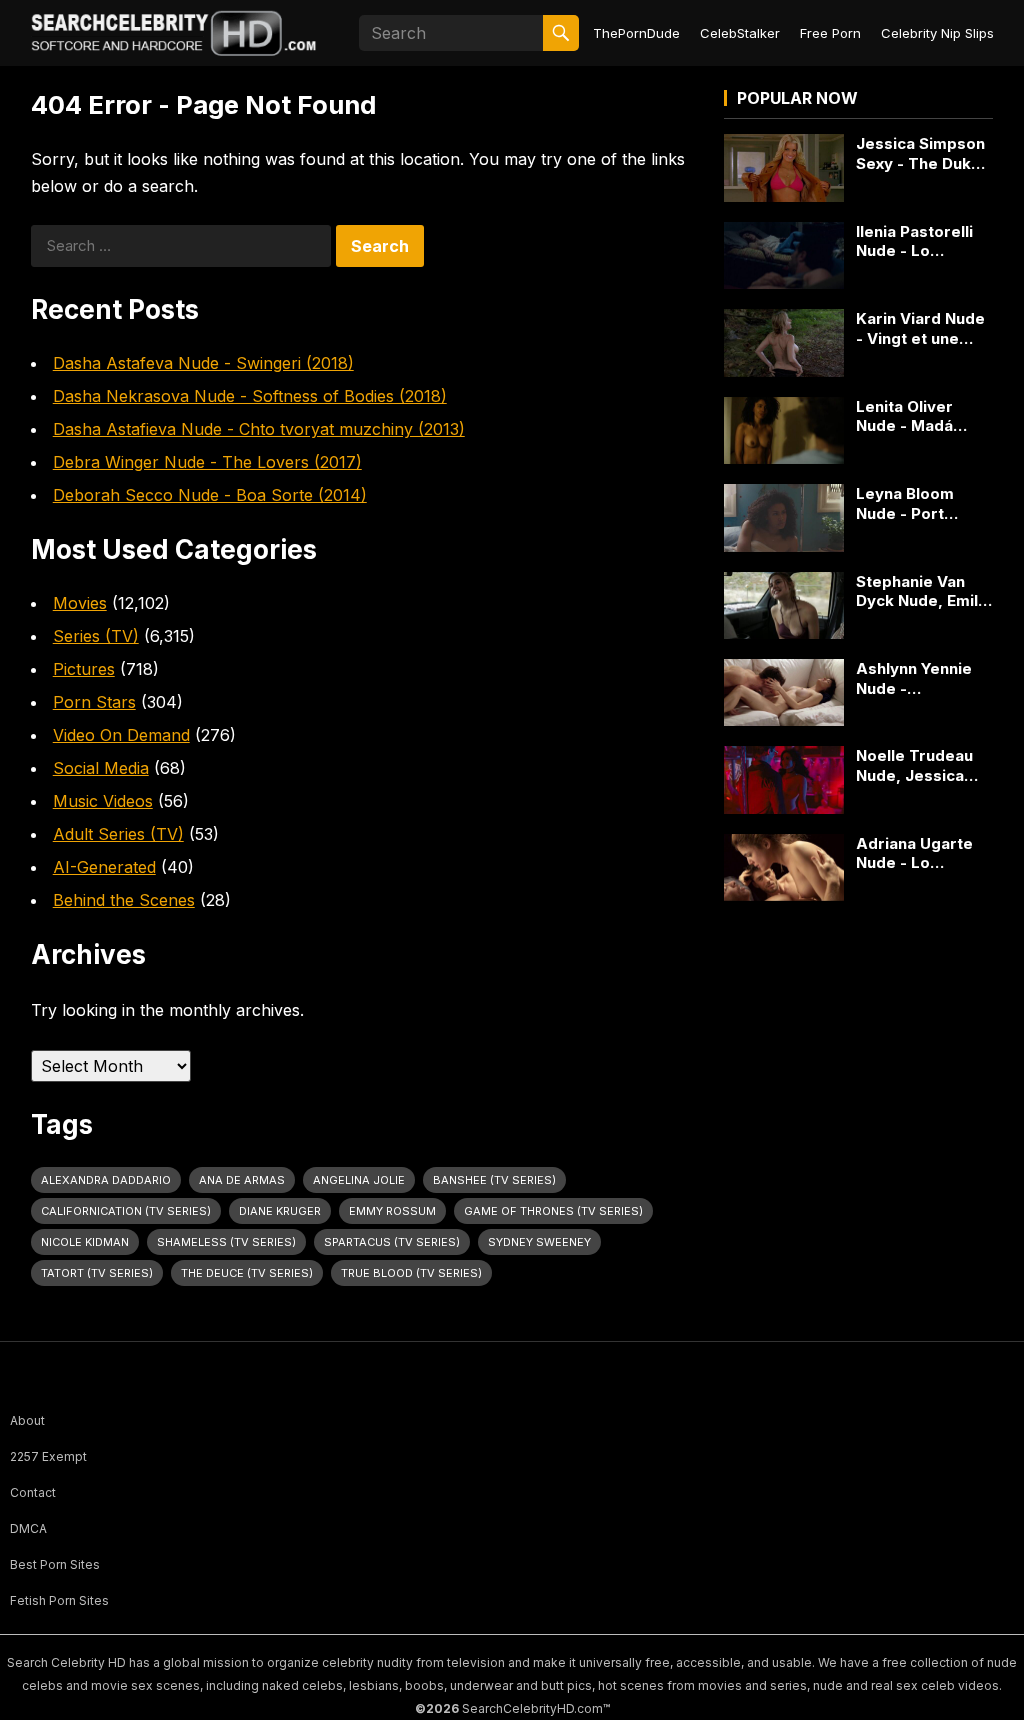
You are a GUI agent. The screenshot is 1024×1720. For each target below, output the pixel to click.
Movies (80, 603)
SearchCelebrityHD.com (532, 1708)
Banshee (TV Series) (494, 1180)
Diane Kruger (280, 1211)
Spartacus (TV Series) (392, 1242)
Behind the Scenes (124, 900)
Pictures (84, 669)
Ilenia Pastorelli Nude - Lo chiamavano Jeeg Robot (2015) (923, 241)
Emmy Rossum (392, 1211)
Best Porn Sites (55, 1564)
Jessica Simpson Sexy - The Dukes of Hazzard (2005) (923, 153)
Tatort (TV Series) (97, 1273)
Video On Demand (121, 735)
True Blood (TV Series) (411, 1273)
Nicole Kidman (85, 1242)
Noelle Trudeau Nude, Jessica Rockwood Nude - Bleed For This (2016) (924, 765)
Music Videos (103, 801)
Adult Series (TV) (118, 834)
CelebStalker (740, 33)
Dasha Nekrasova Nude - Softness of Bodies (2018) (250, 396)
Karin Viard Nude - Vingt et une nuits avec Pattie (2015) (920, 328)
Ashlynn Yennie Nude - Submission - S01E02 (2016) (914, 678)
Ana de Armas (242, 1180)
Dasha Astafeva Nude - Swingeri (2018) (203, 363)
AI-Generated (104, 867)
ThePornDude (636, 33)
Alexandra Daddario (106, 1180)
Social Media (101, 768)
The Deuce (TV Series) (247, 1273)
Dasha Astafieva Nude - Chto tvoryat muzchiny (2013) (259, 429)
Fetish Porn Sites (59, 1600)
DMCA (28, 1528)
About (27, 1420)
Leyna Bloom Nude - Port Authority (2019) (917, 503)
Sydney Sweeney (539, 1242)
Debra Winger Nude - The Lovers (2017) (207, 462)
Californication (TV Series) (126, 1211)
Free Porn (830, 33)
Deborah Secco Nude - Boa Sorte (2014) (210, 495)
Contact (33, 1492)
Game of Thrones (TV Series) (553, 1211)
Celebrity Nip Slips (937, 33)
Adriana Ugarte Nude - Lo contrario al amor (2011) (922, 853)
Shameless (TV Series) (226, 1242)
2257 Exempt (48, 1456)
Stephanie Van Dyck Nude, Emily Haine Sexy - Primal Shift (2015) (924, 591)
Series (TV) (96, 636)
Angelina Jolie (359, 1180)
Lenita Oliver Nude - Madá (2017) (904, 416)
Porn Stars (94, 702)
